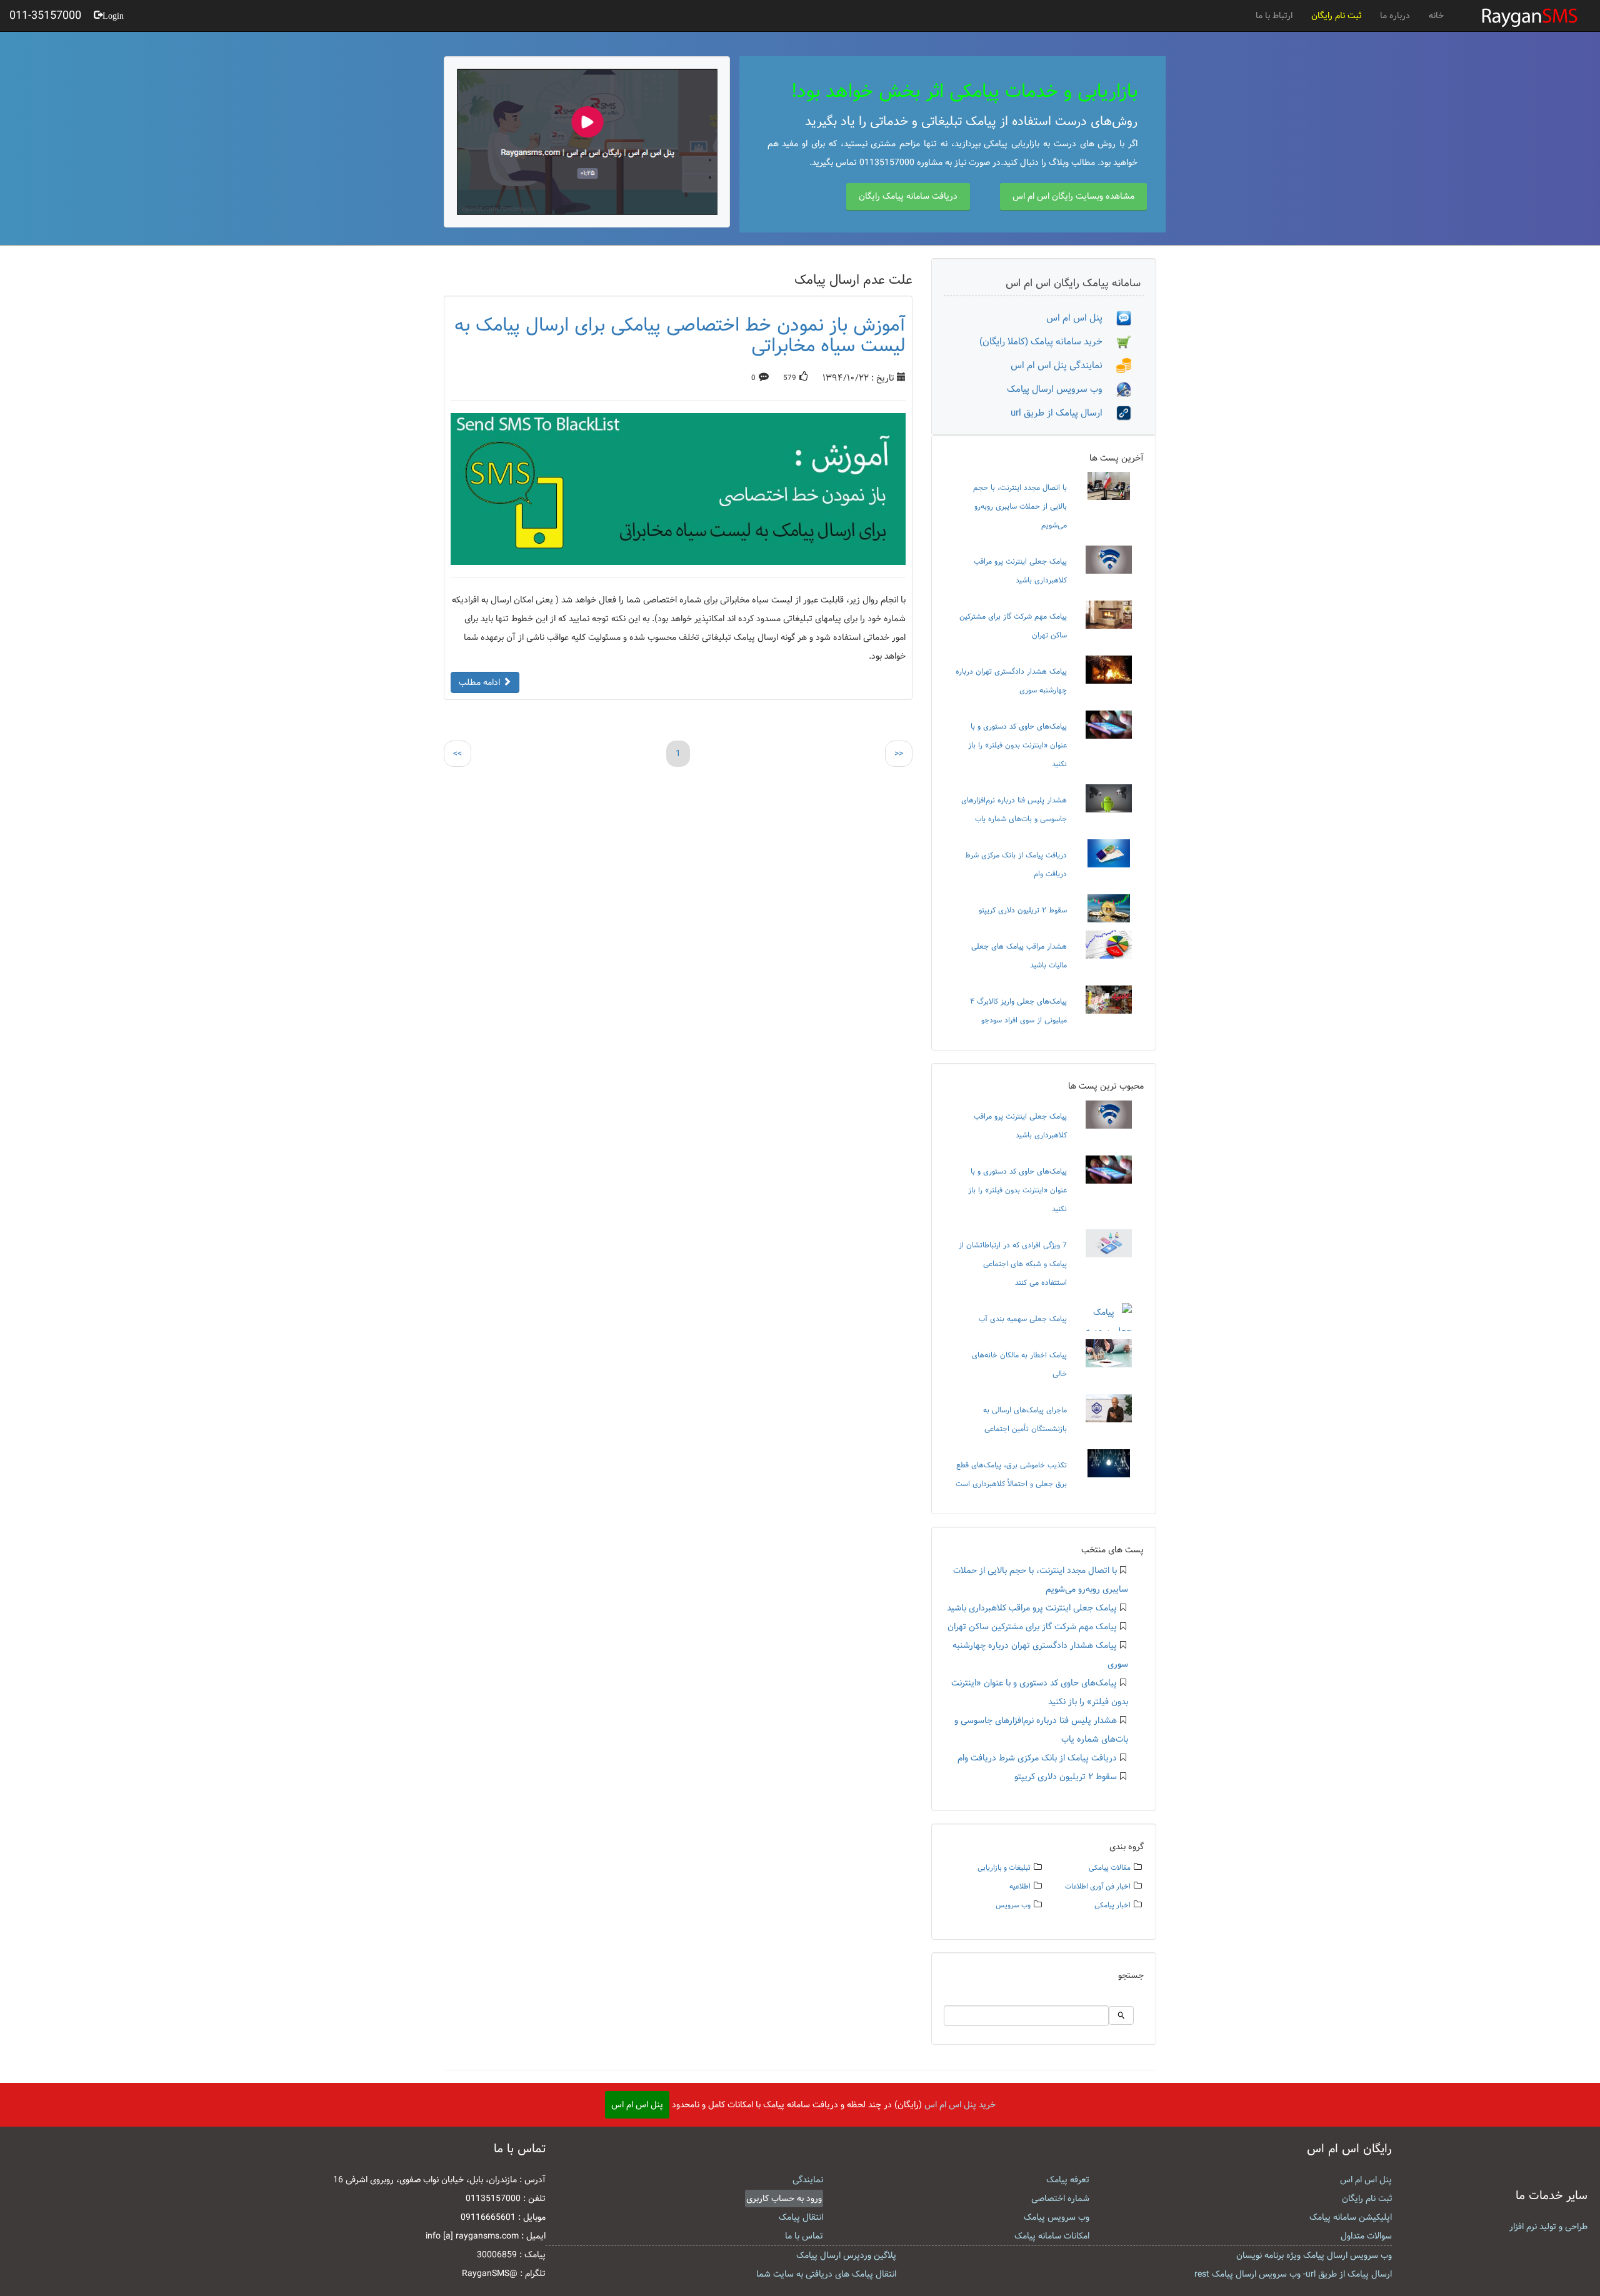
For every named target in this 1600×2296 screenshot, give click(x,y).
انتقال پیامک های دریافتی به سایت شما (826, 2274)
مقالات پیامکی (1110, 1868)
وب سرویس (1013, 1905)
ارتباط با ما (1274, 16)
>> (899, 754)
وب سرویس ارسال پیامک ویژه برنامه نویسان (1314, 2255)
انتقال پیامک (801, 2217)
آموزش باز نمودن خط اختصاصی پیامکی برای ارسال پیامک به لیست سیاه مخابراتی (680, 335)
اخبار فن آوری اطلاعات (1098, 1886)
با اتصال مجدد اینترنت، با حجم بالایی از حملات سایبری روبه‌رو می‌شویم (1020, 506)
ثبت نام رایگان (1336, 16)
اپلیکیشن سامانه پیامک (1351, 2217)
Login (113, 14)
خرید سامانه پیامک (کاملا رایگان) (1048, 342)
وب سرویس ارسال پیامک (1062, 389)
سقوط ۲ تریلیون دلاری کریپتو (1023, 910)
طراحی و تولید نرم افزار (1548, 2227)
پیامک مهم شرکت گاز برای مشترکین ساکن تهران (1032, 1627)
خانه (1436, 16)
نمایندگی (808, 2180)
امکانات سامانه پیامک (1052, 2236)
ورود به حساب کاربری (784, 2199)
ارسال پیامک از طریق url (1063, 413)
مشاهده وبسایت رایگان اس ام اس (1073, 196)
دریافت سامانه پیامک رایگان (908, 196)
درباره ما (1395, 16)
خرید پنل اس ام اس (960, 2105)
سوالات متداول (1366, 2236)
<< (457, 754)
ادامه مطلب (481, 682)
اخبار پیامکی (1112, 1905)
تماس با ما (804, 2236)
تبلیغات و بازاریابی (1004, 1868)
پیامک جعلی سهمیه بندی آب (1023, 1319)
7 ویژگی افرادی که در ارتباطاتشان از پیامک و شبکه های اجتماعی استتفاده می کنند (1013, 1264)
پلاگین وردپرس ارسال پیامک (846, 2255)
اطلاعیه (1020, 1886)
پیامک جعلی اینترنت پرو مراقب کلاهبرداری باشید (1032, 1608)
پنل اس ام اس (1081, 318)
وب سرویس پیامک (1057, 2217)
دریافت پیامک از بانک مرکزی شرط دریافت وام (1037, 1758)
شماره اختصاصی (1060, 2199)
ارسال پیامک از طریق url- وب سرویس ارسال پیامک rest (1293, 2274)
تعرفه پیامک (1068, 2180)
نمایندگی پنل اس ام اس (1063, 365)
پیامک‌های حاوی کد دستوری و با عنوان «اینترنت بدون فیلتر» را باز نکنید (1017, 745)
